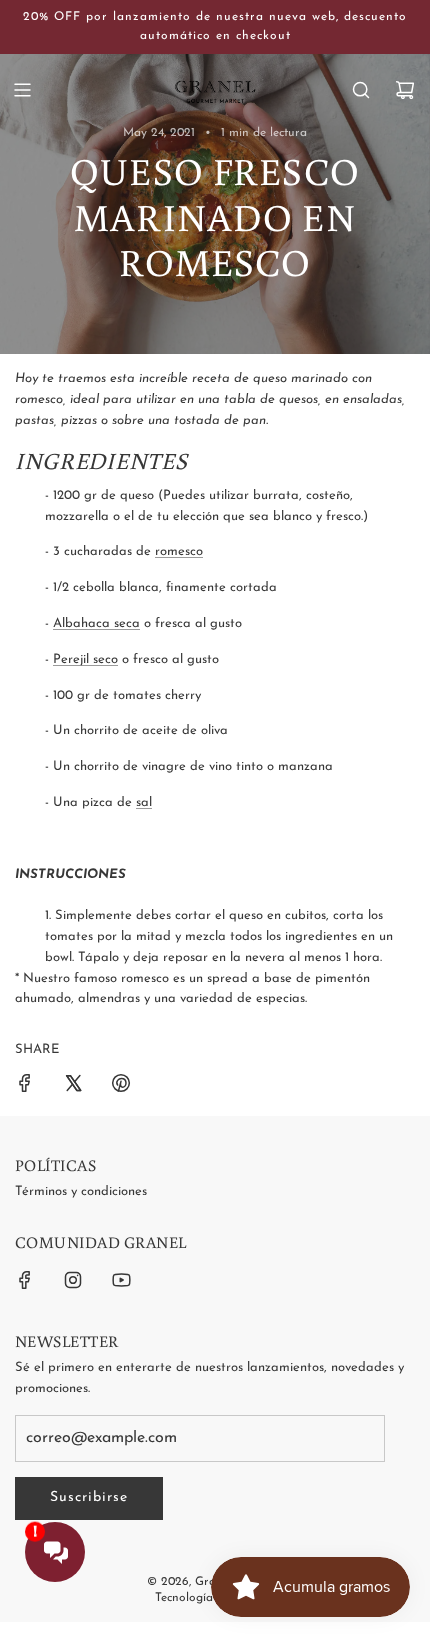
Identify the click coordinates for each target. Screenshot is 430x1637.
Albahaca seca (96, 623)
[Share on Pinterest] (121, 1087)
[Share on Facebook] (25, 1087)
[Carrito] (405, 90)
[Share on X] (73, 1087)
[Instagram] (73, 1280)
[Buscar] (361, 90)
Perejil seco (85, 659)
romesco (179, 551)
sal (144, 802)
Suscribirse (89, 1497)
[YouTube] (121, 1280)
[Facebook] (25, 1280)
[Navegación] (22, 90)
